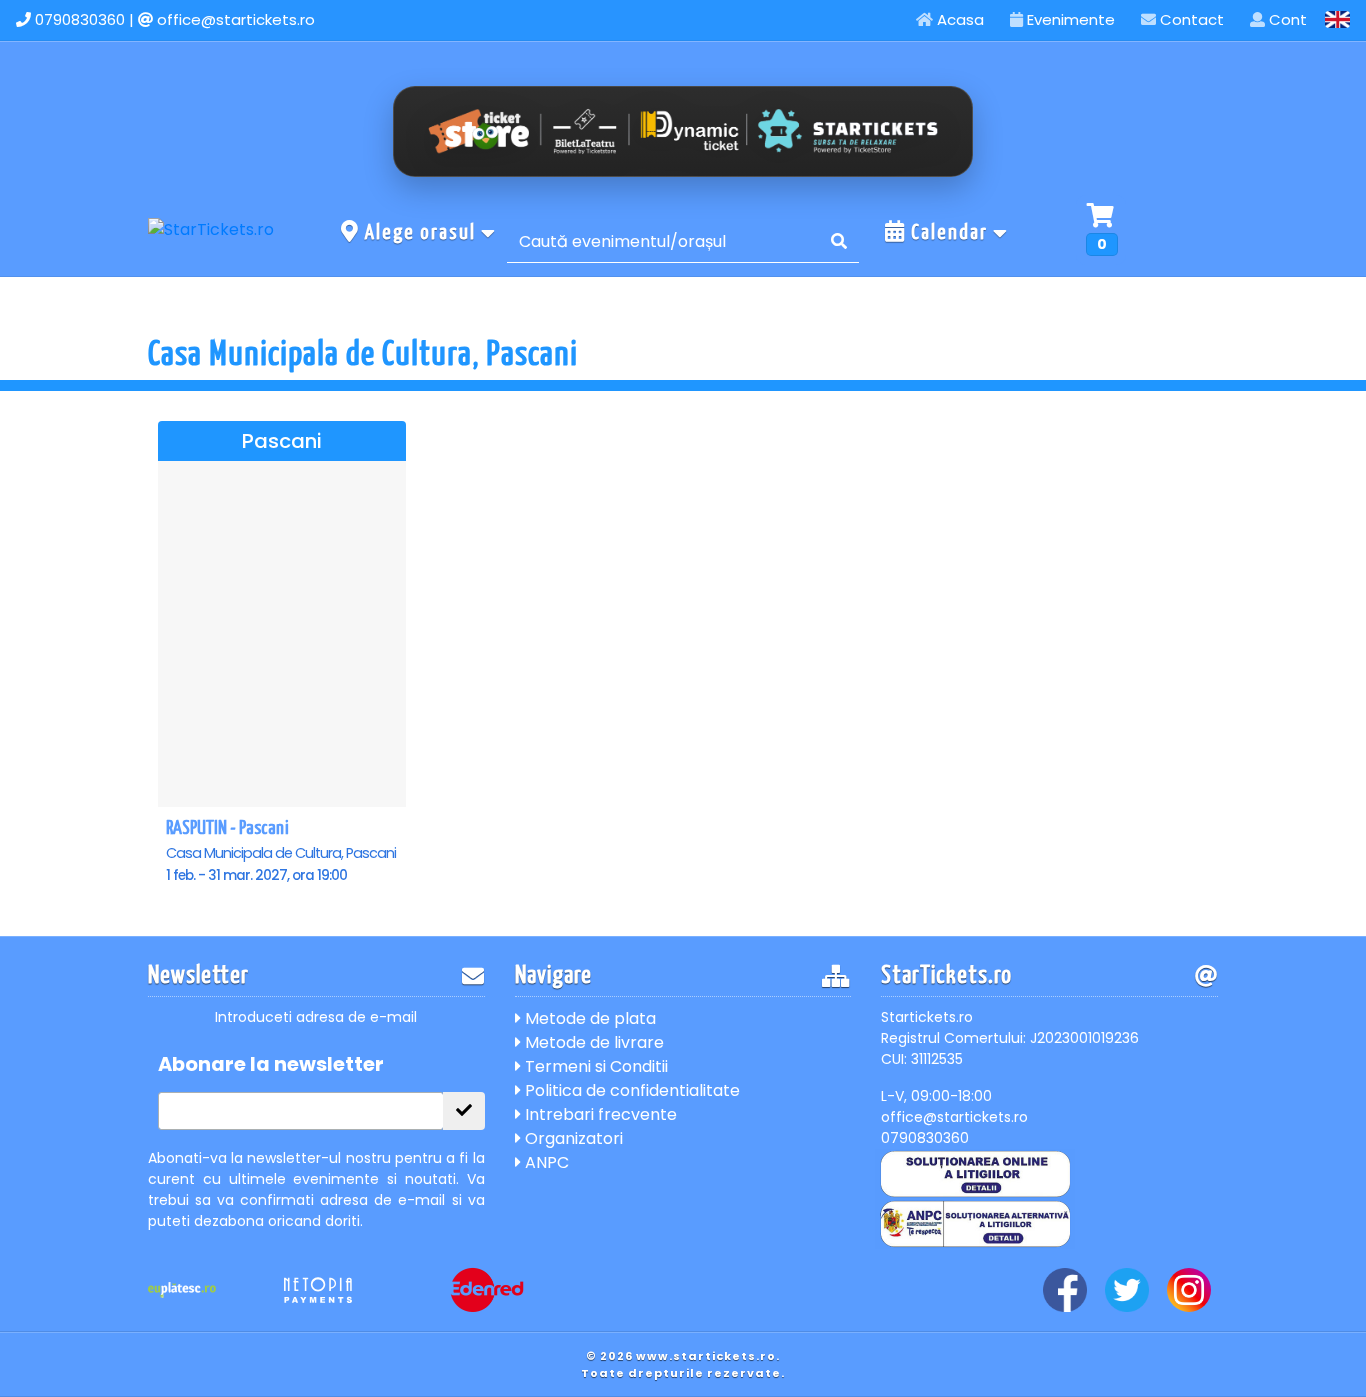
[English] (1338, 19)
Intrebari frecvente (599, 1114)
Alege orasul (420, 233)
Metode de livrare (592, 1042)
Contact (1190, 19)
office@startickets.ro (236, 19)
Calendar (949, 233)
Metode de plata (588, 1018)
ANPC (545, 1162)
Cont (1286, 19)
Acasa (958, 19)
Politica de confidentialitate (630, 1090)
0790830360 (80, 19)
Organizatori (572, 1138)
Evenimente (1069, 19)
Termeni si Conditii (594, 1066)
